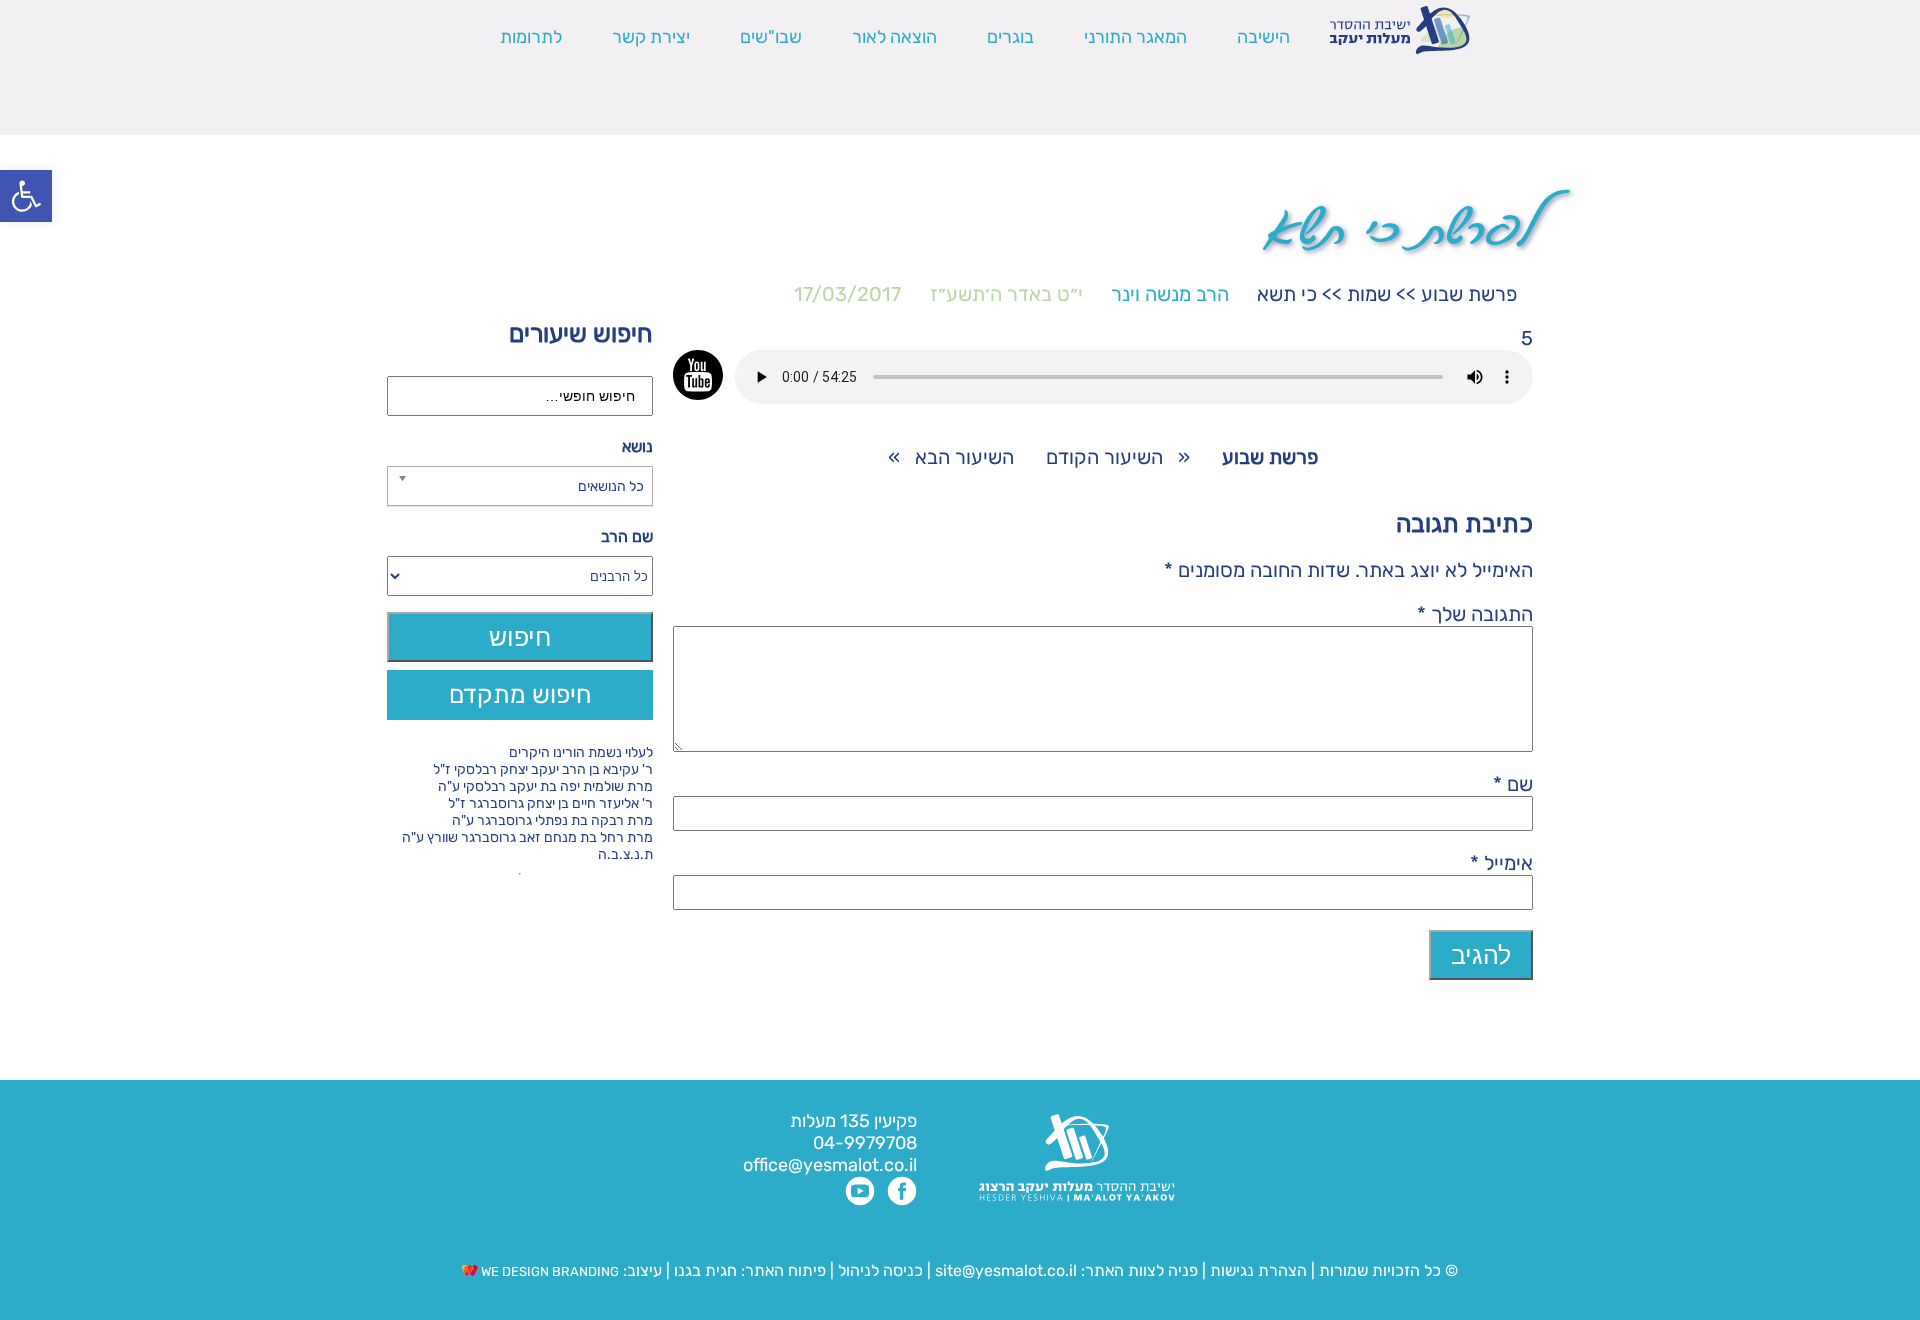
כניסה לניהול (880, 1270)
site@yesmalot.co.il (1006, 1270)
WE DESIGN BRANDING (548, 1271)
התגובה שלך (1475, 614)
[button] (26, 196)
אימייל (1501, 863)
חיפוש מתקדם (520, 694)
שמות (1369, 294)
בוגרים (1010, 37)
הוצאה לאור (894, 37)
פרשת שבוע (1469, 294)
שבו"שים (771, 37)
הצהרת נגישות (1258, 1270)
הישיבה (1263, 37)
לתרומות (531, 37)
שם (1513, 784)
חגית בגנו (703, 1270)
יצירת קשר (651, 37)
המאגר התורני (1135, 37)
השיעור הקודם (1104, 457)
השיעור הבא (964, 457)
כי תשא (1287, 294)
